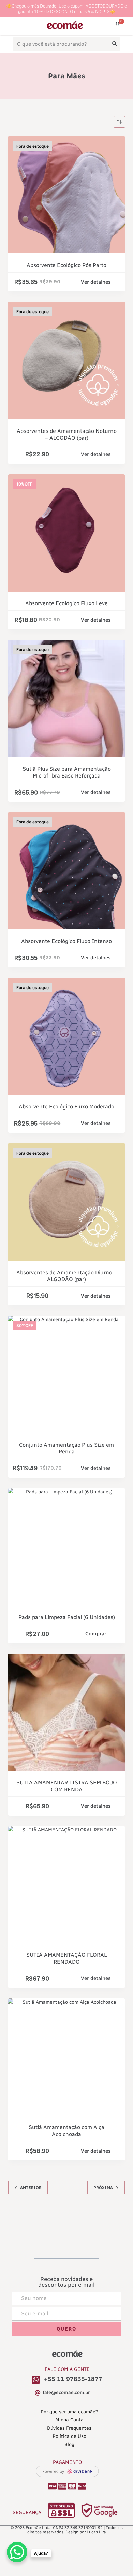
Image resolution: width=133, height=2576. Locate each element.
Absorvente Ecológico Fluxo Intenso (66, 941)
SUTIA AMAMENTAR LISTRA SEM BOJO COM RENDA (67, 1786)
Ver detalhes (96, 282)
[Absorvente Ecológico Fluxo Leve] (66, 533)
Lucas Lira (96, 2532)
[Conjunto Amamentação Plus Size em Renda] (66, 1374)
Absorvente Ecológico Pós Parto (66, 265)
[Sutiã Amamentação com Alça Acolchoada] (66, 2057)
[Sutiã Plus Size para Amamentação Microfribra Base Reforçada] (66, 698)
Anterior (31, 2188)
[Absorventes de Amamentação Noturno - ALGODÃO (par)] (66, 360)
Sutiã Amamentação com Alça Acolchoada (66, 2131)
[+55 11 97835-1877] (36, 2380)
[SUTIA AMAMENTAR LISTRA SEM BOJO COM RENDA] (66, 1712)
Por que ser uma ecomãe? (69, 2412)
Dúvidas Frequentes (69, 2428)
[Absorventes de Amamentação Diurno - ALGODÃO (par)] (66, 1202)
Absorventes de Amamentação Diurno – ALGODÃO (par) (67, 1276)
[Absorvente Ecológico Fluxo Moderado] (66, 1036)
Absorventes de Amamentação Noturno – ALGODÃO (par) (67, 434)
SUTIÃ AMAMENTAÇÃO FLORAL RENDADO (67, 1958)
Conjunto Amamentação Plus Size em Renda (66, 1448)
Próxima (103, 2188)
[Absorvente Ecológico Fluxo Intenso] (66, 871)
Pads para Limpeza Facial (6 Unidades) (67, 1617)
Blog (69, 2445)
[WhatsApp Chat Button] (17, 2552)
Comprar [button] (96, 1634)
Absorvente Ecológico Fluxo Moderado (66, 1107)
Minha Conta (69, 2420)
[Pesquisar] (115, 44)
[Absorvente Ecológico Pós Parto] (66, 195)
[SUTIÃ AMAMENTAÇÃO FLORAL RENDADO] (66, 1884)
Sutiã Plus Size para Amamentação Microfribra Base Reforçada (67, 772)
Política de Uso (69, 2436)
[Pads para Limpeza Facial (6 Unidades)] (66, 1547)
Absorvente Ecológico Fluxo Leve (66, 603)
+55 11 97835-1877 (73, 2379)
